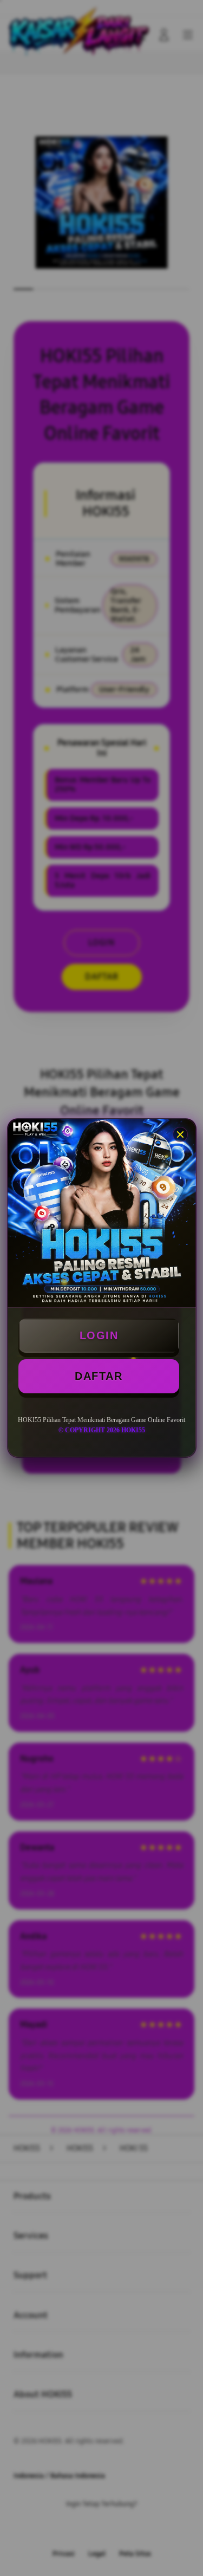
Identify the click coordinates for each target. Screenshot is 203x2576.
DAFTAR (99, 1376)
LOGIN (99, 1335)
